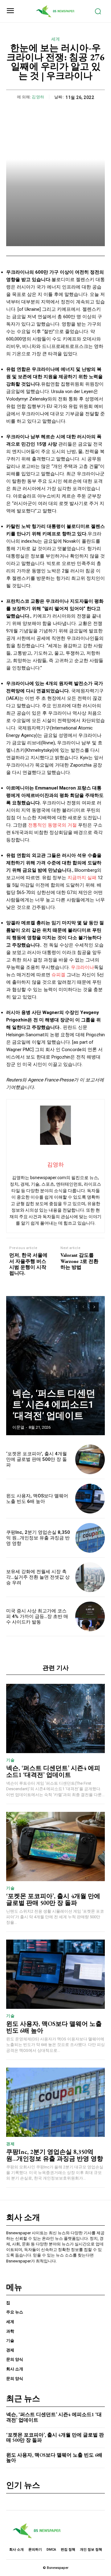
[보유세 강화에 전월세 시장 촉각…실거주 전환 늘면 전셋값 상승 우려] (90, 1577)
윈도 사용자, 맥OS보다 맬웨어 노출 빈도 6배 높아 (37, 1499)
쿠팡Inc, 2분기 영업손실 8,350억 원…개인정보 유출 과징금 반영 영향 (38, 1538)
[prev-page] (83, 1307)
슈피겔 (58, 975)
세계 (56, 39)
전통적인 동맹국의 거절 (52, 825)
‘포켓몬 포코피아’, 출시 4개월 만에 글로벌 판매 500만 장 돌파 (37, 1459)
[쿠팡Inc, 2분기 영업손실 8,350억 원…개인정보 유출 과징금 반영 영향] (90, 1538)
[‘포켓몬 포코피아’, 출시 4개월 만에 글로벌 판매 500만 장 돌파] (90, 1459)
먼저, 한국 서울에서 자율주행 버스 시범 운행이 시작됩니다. (28, 1264)
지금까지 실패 (82, 878)
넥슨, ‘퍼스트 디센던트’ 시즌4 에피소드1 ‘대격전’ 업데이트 (54, 1404)
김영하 (38, 97)
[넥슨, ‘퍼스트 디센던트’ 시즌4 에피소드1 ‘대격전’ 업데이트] (55, 1366)
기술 (10, 1760)
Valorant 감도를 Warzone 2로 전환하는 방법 (79, 1261)
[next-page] (94, 1307)
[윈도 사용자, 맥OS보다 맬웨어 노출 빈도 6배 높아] (90, 1499)
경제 (10, 2144)
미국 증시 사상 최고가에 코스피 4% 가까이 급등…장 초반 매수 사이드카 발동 (37, 1616)
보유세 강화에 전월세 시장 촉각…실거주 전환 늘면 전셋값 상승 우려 (38, 1577)
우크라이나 (82, 967)
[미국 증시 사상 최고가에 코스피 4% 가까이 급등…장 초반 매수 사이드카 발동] (90, 1616)
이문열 (18, 1427)
